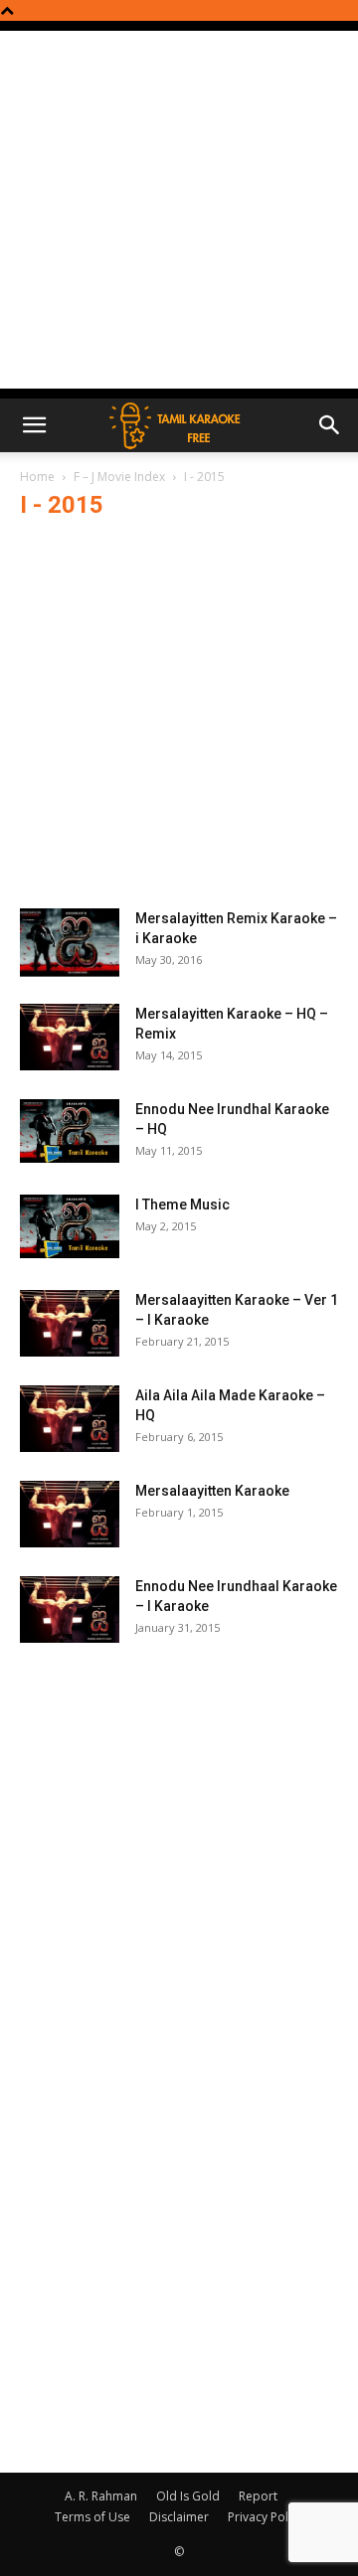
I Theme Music (182, 1205)
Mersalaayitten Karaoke (212, 1491)
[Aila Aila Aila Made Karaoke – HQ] (70, 1419)
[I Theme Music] (70, 1226)
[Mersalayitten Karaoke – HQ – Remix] (70, 1037)
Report (258, 2496)
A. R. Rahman (101, 2496)
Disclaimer (179, 2517)
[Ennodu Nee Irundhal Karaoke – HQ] (70, 1131)
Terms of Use (92, 2517)
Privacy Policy (266, 2517)
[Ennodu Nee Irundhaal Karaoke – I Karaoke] (70, 1610)
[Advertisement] (179, 210)
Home (37, 477)
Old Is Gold (188, 2496)
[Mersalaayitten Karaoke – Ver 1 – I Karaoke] (70, 1323)
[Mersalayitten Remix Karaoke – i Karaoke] (70, 943)
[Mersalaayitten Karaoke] (70, 1514)
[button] (34, 425)
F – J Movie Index (119, 477)
